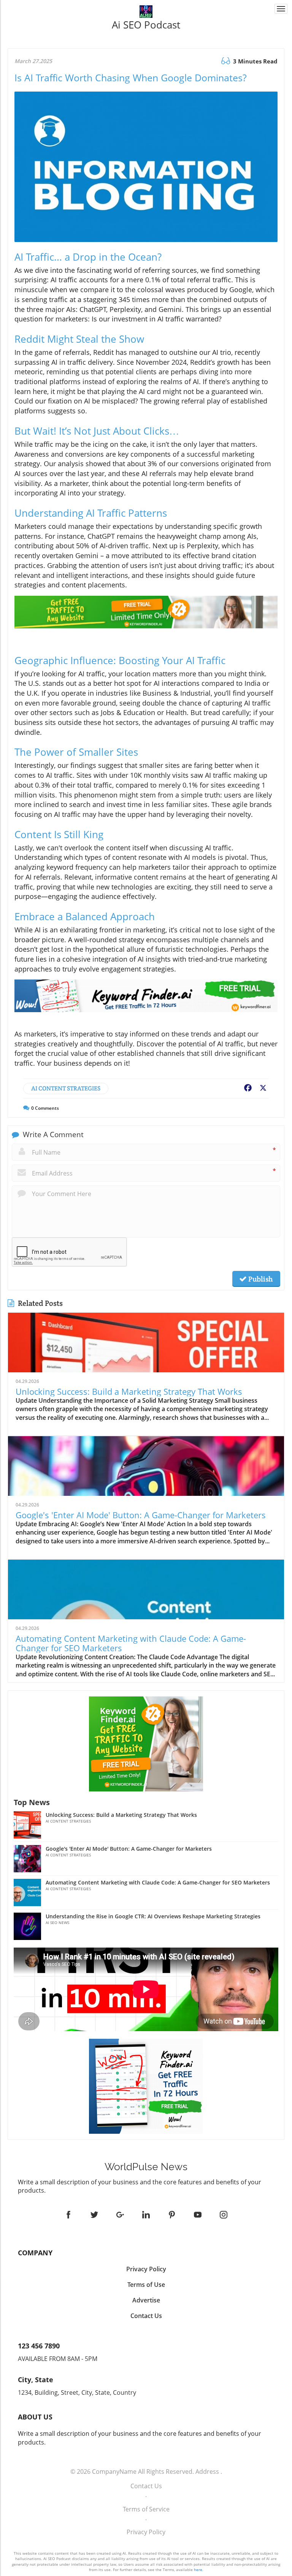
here (198, 2570)
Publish (260, 1279)
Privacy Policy (146, 2532)
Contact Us (146, 2486)
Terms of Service (146, 2509)
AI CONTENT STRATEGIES (66, 1088)
